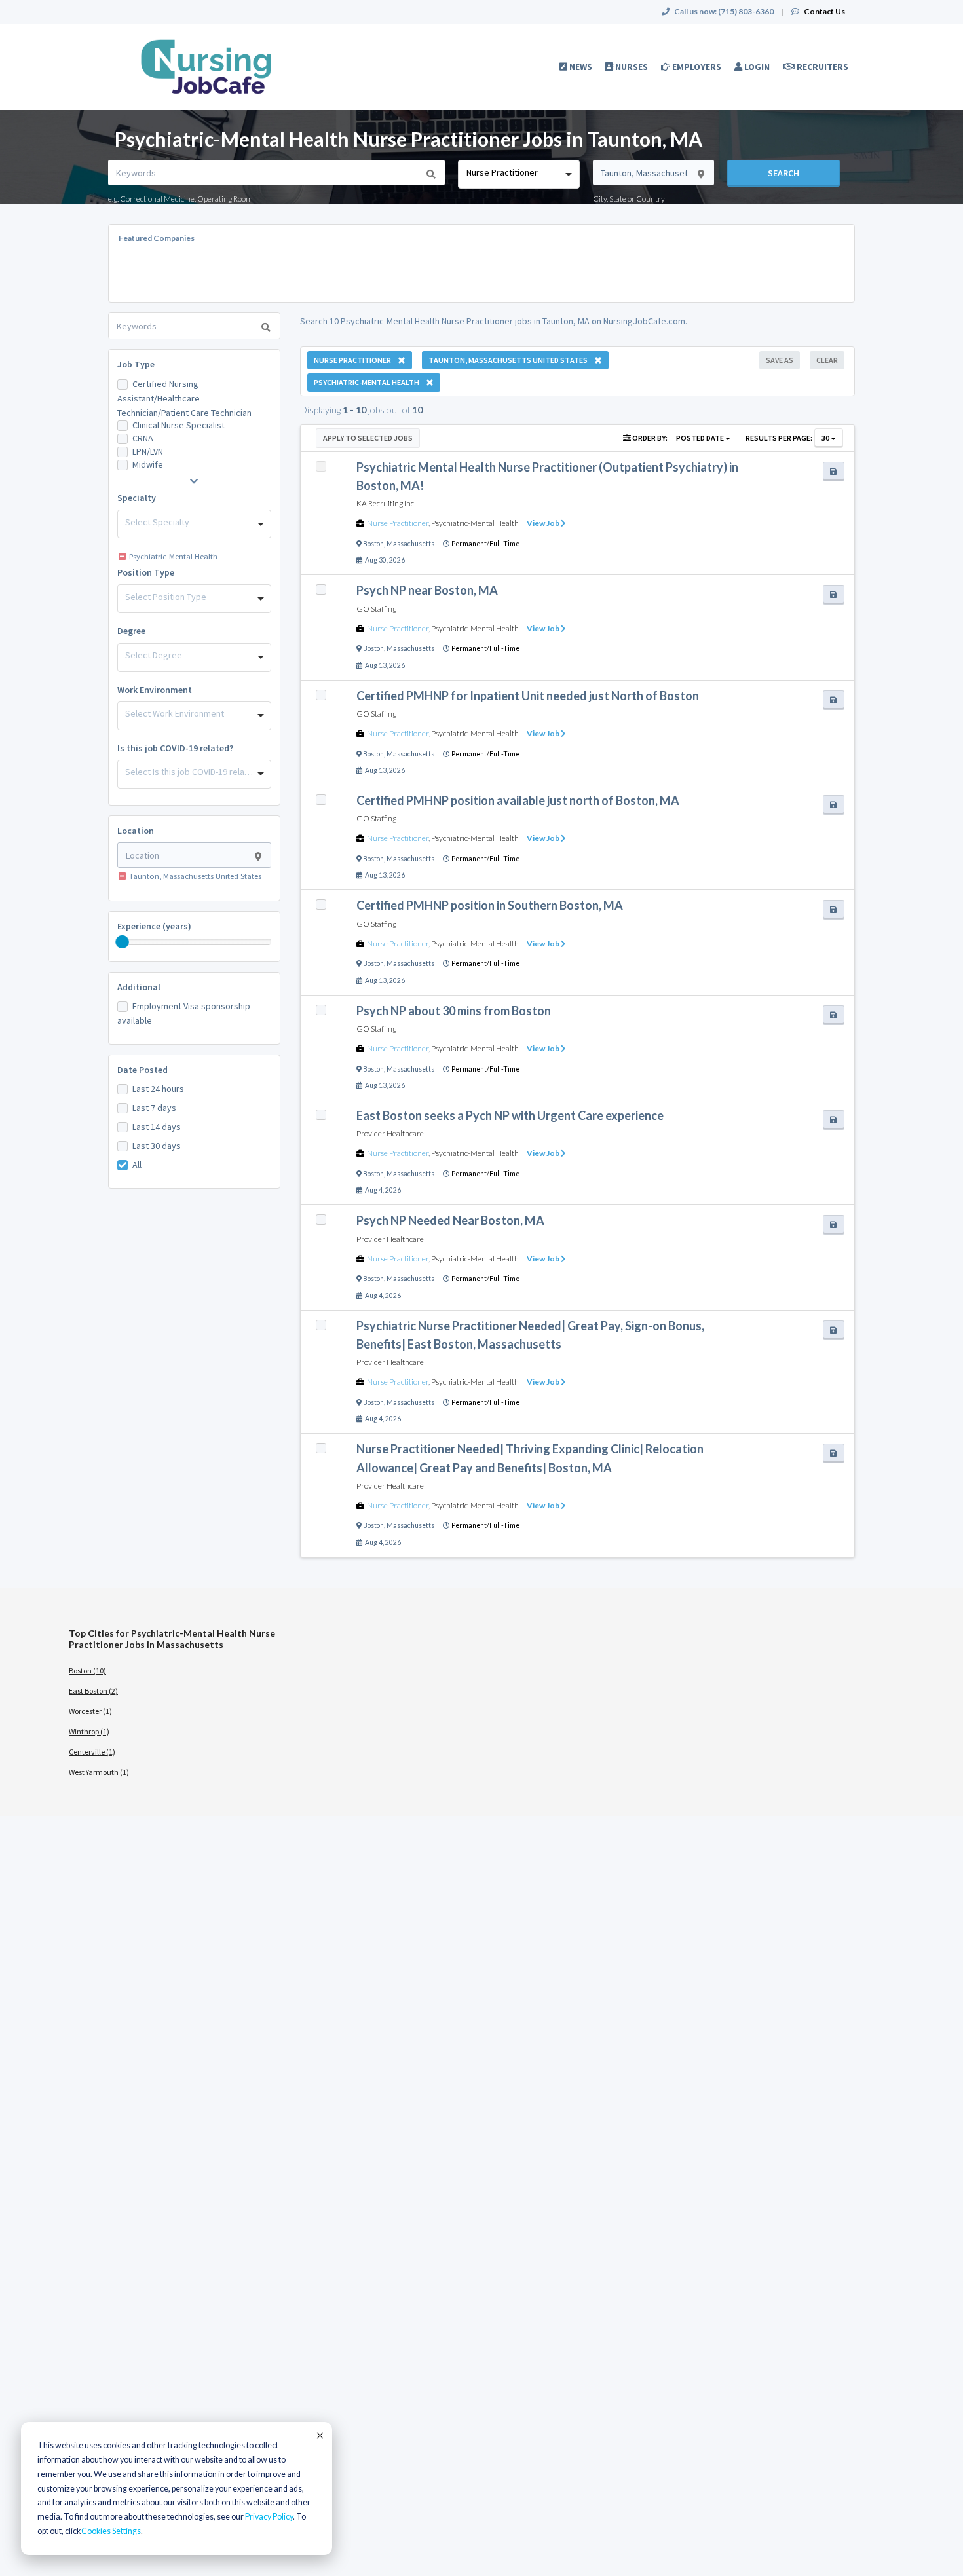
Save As (780, 360)
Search (784, 173)
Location (136, 831)
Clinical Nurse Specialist (179, 425)
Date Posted (142, 1070)
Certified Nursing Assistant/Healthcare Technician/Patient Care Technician (184, 398)
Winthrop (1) (89, 1731)
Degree (131, 631)
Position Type (146, 572)
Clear (827, 360)
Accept (319, 2435)
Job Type (136, 364)
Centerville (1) (92, 1752)
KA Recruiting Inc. (386, 503)
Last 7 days (154, 1108)
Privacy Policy (269, 2517)
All (137, 1165)
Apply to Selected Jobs (368, 438)
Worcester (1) (90, 1711)
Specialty (137, 498)
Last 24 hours (158, 1089)
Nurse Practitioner (398, 523)
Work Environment (155, 690)
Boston (373, 544)
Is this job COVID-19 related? (175, 748)
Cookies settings (111, 2531)
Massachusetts (410, 544)
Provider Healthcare (390, 1133)
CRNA (143, 438)
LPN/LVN (148, 451)
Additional (139, 987)
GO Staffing (376, 609)
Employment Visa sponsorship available (184, 1013)
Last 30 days (157, 1146)
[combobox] (519, 174)
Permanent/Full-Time (485, 544)
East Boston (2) (93, 1691)
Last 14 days (157, 1127)
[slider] (123, 942)
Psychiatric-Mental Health (475, 523)
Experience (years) (154, 926)
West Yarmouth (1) (99, 1772)
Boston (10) (87, 1671)
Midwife (148, 464)
